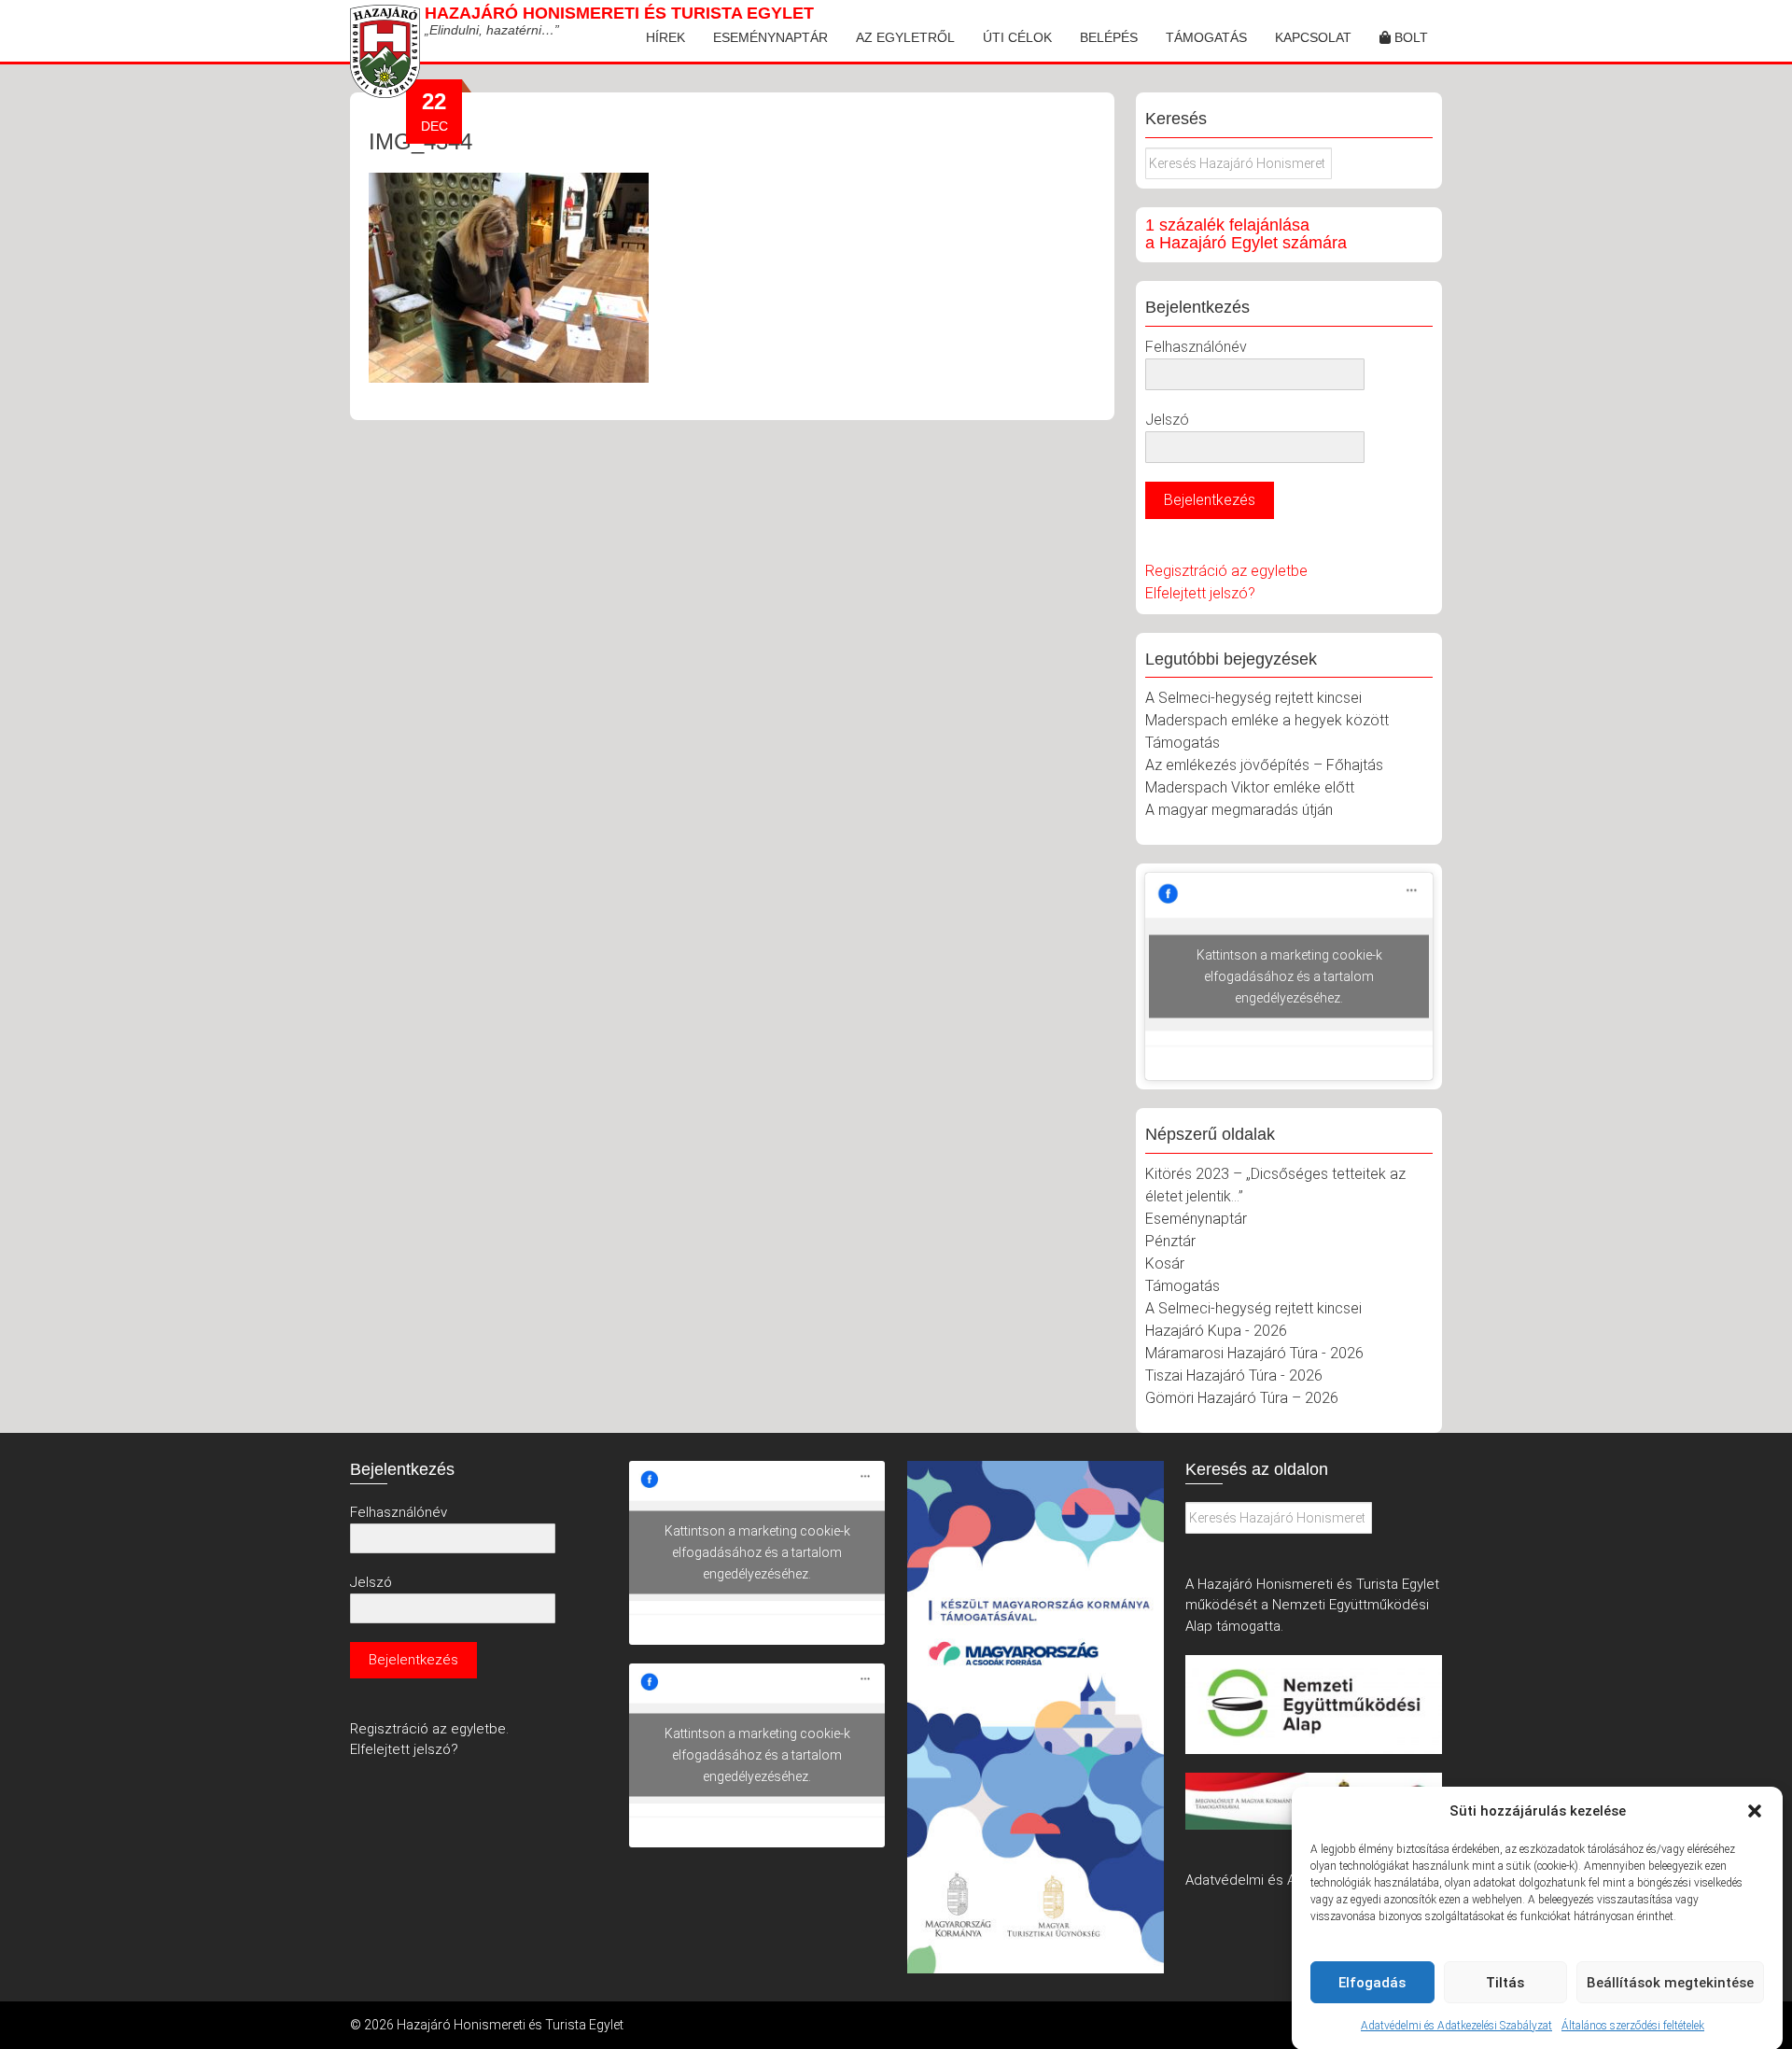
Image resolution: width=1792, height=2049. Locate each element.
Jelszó (1167, 420)
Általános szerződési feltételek (1633, 2025)
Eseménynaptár (770, 37)
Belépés (1109, 37)
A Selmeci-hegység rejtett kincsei (1253, 698)
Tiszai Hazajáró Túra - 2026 (1234, 1375)
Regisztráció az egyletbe (1226, 571)
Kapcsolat (1313, 37)
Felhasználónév (1196, 347)
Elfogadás (1372, 1983)
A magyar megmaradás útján (1239, 810)
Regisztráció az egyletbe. (429, 1729)
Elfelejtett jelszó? (1200, 593)
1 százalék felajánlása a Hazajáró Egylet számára (1246, 234)
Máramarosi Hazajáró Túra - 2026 (1254, 1353)
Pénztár (1170, 1241)
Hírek (665, 37)
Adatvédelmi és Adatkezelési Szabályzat (1456, 2025)
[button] (1755, 1811)
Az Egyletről (905, 37)
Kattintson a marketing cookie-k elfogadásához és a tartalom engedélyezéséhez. (1289, 976)
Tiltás (1505, 1983)
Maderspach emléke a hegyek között (1267, 720)
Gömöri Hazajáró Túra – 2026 (1242, 1398)
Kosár (1165, 1263)
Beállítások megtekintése (1670, 1983)
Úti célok (1017, 37)
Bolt (1409, 37)
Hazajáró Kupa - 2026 (1216, 1331)
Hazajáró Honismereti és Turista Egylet (619, 13)
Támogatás (1206, 37)
